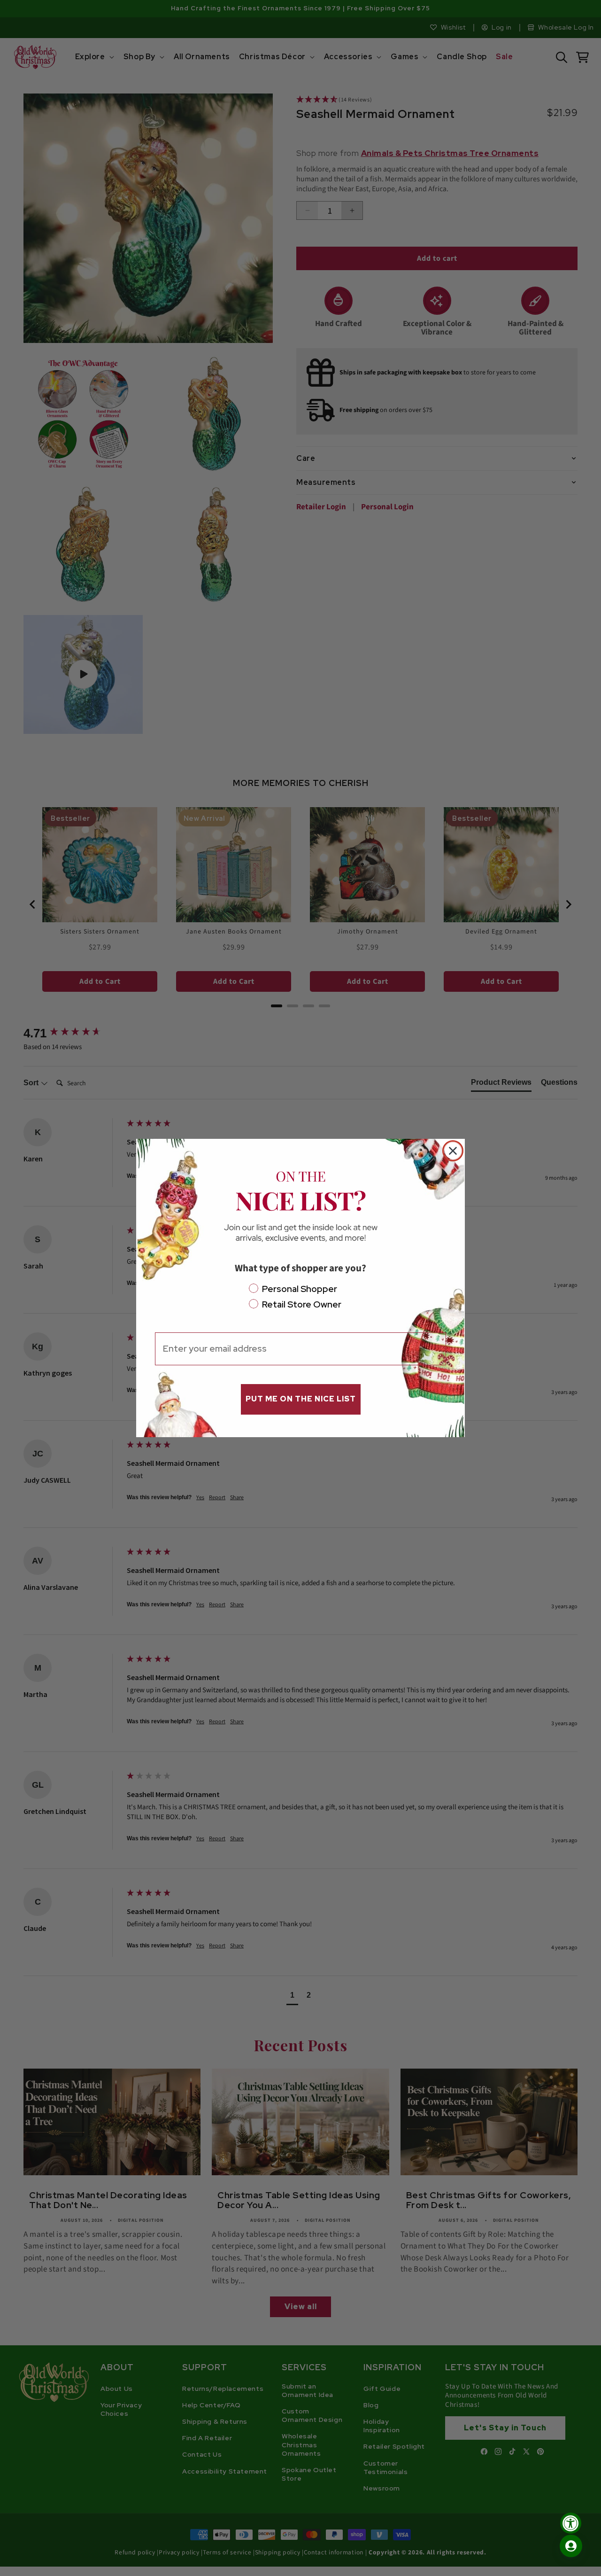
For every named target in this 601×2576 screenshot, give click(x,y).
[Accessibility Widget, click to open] (571, 2523)
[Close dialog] (453, 1151)
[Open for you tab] (571, 2546)
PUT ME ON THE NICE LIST (301, 1399)
